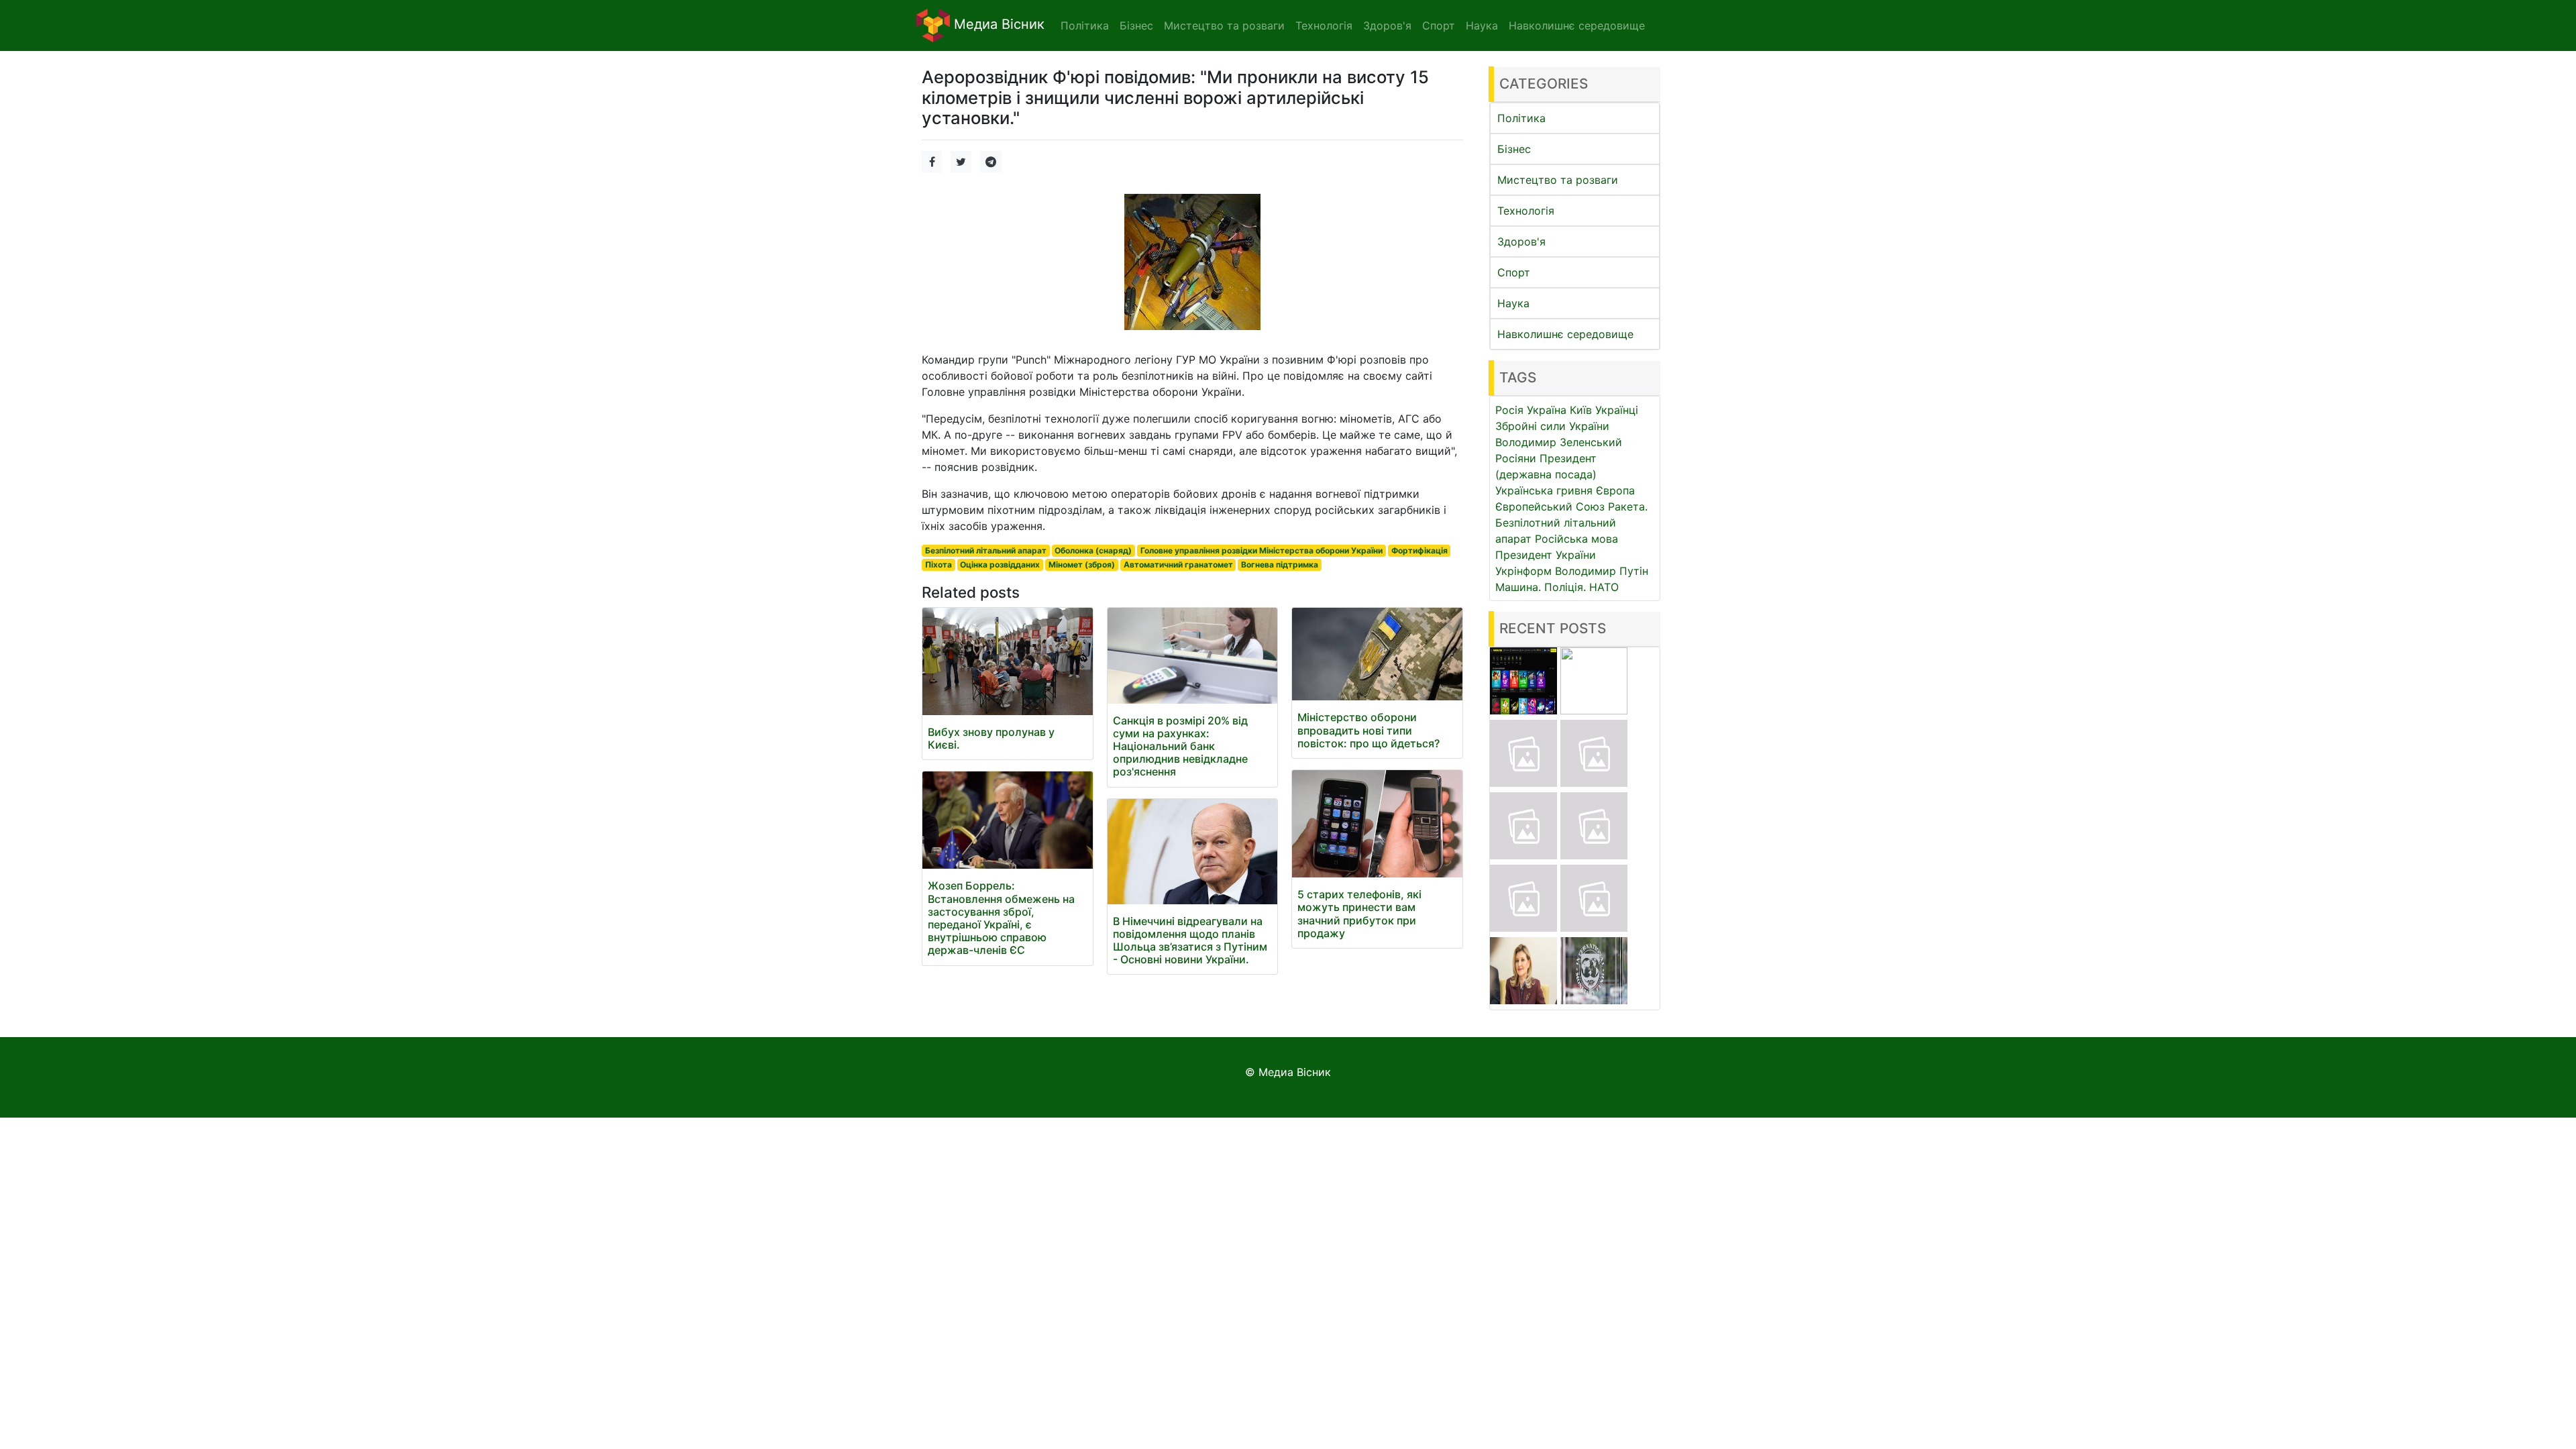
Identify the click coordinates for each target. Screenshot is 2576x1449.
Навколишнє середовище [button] (1577, 25)
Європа (1615, 490)
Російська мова (1576, 539)
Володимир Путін (1602, 571)
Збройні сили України (1552, 426)
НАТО (1604, 587)
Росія (1509, 410)
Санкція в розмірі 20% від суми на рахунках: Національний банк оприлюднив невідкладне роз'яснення (1180, 746)
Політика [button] (1085, 25)
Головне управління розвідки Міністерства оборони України (1262, 550)
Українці (1617, 410)
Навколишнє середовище (1565, 334)
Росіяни (1516, 458)
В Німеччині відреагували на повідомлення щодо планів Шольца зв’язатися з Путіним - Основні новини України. (1190, 941)
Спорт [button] (1439, 25)
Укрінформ (1523, 571)
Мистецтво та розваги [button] (1224, 25)
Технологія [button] (1324, 25)
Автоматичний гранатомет (1178, 565)
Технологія (1526, 211)
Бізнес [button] (1136, 25)
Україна (1547, 410)
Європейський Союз (1550, 506)
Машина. (1518, 587)
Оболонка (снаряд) (1093, 550)
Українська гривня (1544, 490)
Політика (1521, 118)
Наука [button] (1482, 25)
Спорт (1514, 272)
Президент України (1546, 555)
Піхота (938, 565)
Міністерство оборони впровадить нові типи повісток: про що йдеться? (1368, 730)
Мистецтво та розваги (1558, 180)
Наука (1513, 303)
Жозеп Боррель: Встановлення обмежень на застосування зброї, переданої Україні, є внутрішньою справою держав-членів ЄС (1001, 918)
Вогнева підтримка (1280, 565)
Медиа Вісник (997, 24)
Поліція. (1565, 587)
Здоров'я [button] (1387, 25)
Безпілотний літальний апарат (986, 550)
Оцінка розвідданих (1000, 565)
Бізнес (1514, 149)
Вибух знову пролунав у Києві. (991, 738)
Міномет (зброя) (1082, 565)
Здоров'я (1521, 241)
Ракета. (1628, 506)
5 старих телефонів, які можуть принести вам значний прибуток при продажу (1359, 914)
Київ (1581, 410)
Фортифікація (1419, 550)
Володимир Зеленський (1559, 442)
